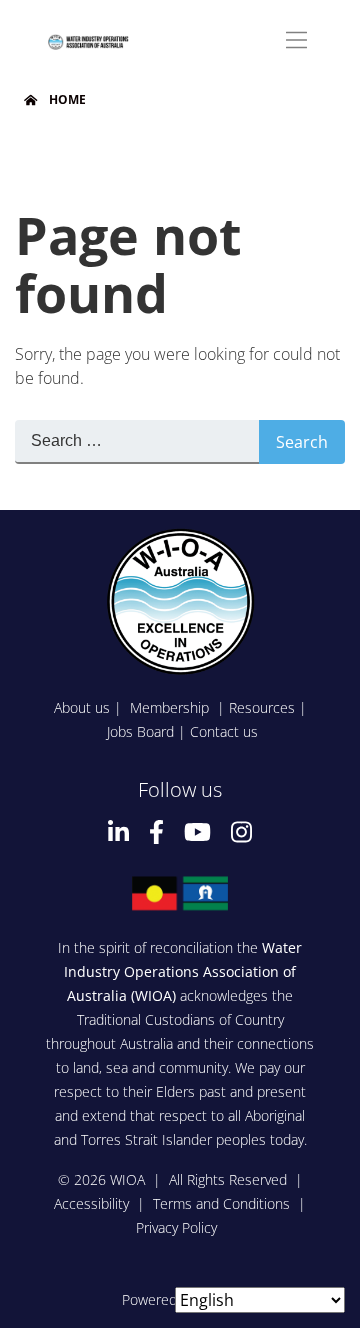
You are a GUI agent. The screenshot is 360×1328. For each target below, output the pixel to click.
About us (82, 707)
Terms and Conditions (221, 1203)
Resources (262, 707)
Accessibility (91, 1203)
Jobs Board (140, 731)
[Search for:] (137, 442)
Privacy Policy (176, 1227)
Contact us (224, 731)
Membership (171, 707)
